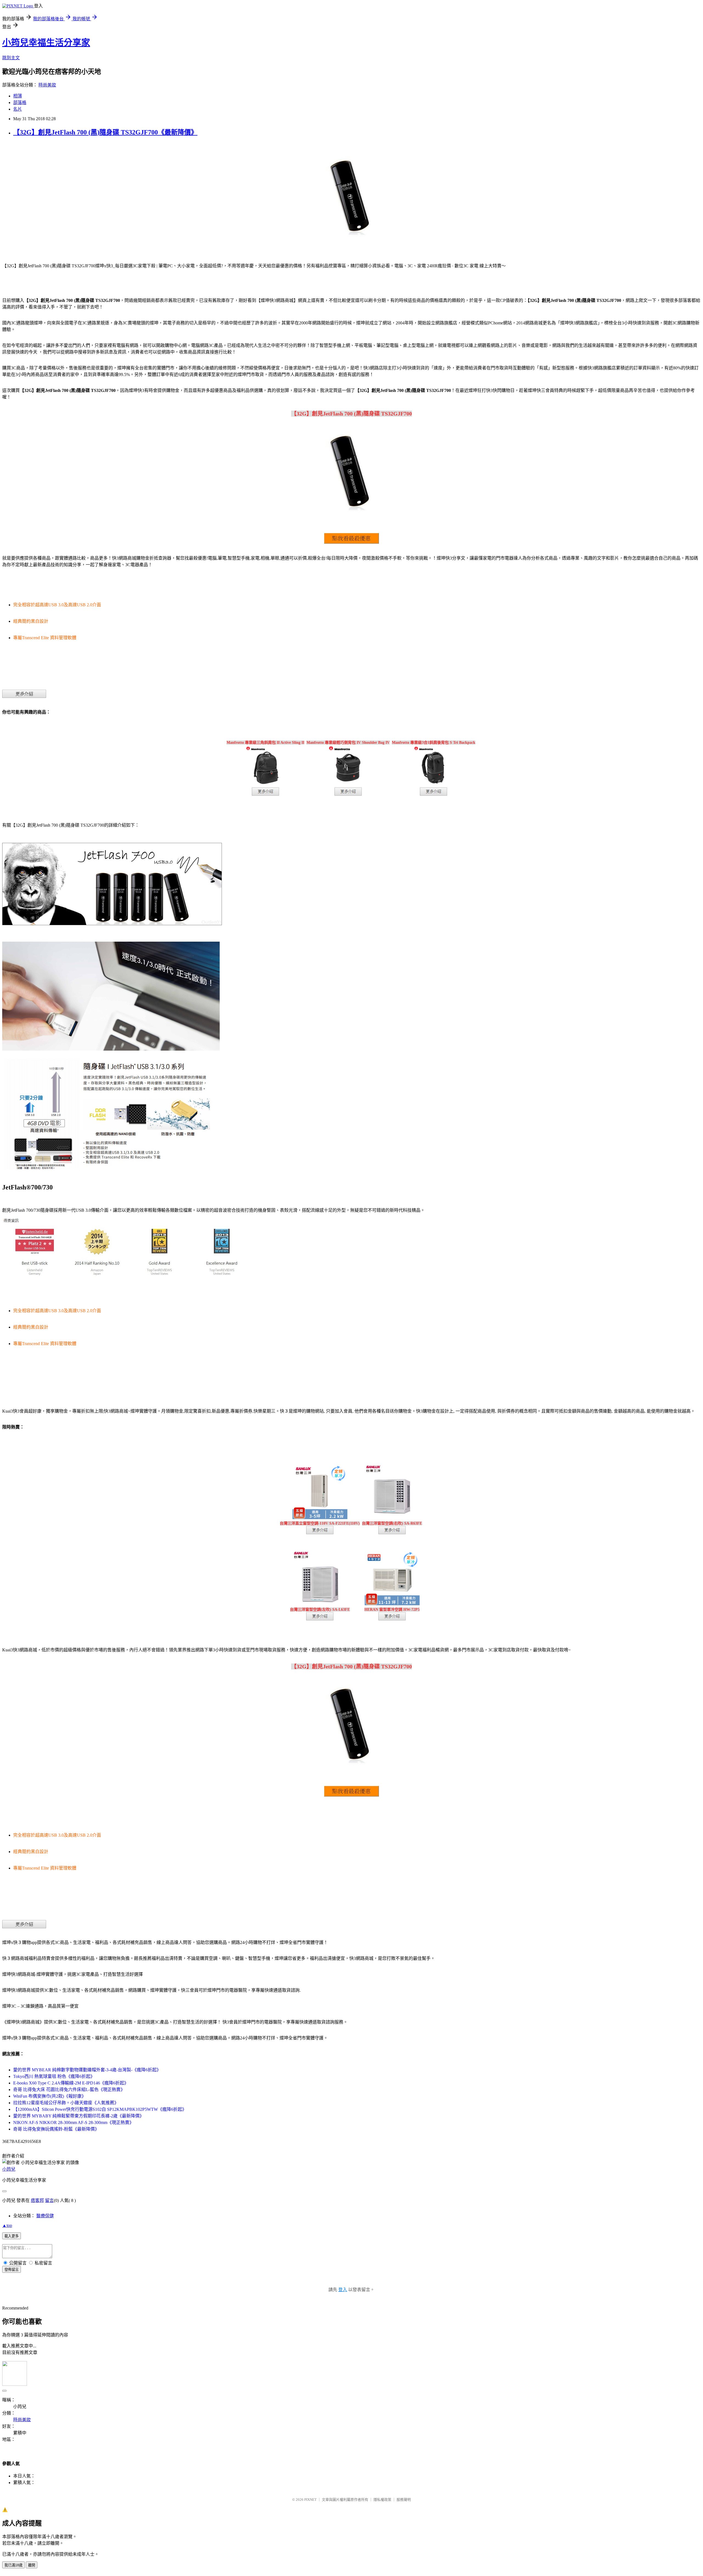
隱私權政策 (382, 2500)
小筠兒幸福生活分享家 (46, 43)
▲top (7, 2225)
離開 (32, 2565)
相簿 (18, 96)
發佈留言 (12, 2270)
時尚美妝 (47, 85)
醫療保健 (45, 2216)
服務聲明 (404, 2500)
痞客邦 (37, 2200)
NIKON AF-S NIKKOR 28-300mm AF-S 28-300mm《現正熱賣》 (73, 2122)
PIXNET (310, 2500)
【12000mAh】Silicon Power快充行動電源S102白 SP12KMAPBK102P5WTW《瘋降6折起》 (100, 2109)
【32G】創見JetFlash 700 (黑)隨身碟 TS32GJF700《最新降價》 (105, 132)
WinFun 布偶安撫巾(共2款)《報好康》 (50, 2096)
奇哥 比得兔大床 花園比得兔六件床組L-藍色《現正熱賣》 (69, 2090)
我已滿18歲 (13, 2565)
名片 (18, 109)
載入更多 (12, 2236)
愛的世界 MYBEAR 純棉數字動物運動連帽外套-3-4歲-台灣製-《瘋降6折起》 (87, 2070)
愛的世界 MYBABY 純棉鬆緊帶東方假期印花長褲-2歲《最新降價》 (79, 2116)
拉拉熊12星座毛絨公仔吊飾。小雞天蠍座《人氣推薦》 (66, 2103)
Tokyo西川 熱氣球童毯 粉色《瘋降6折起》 (54, 2076)
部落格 (20, 103)
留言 (49, 2200)
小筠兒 (9, 2169)
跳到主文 (11, 58)
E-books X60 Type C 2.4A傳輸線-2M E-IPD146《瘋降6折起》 (71, 2083)
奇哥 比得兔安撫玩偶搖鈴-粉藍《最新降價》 (56, 2129)
